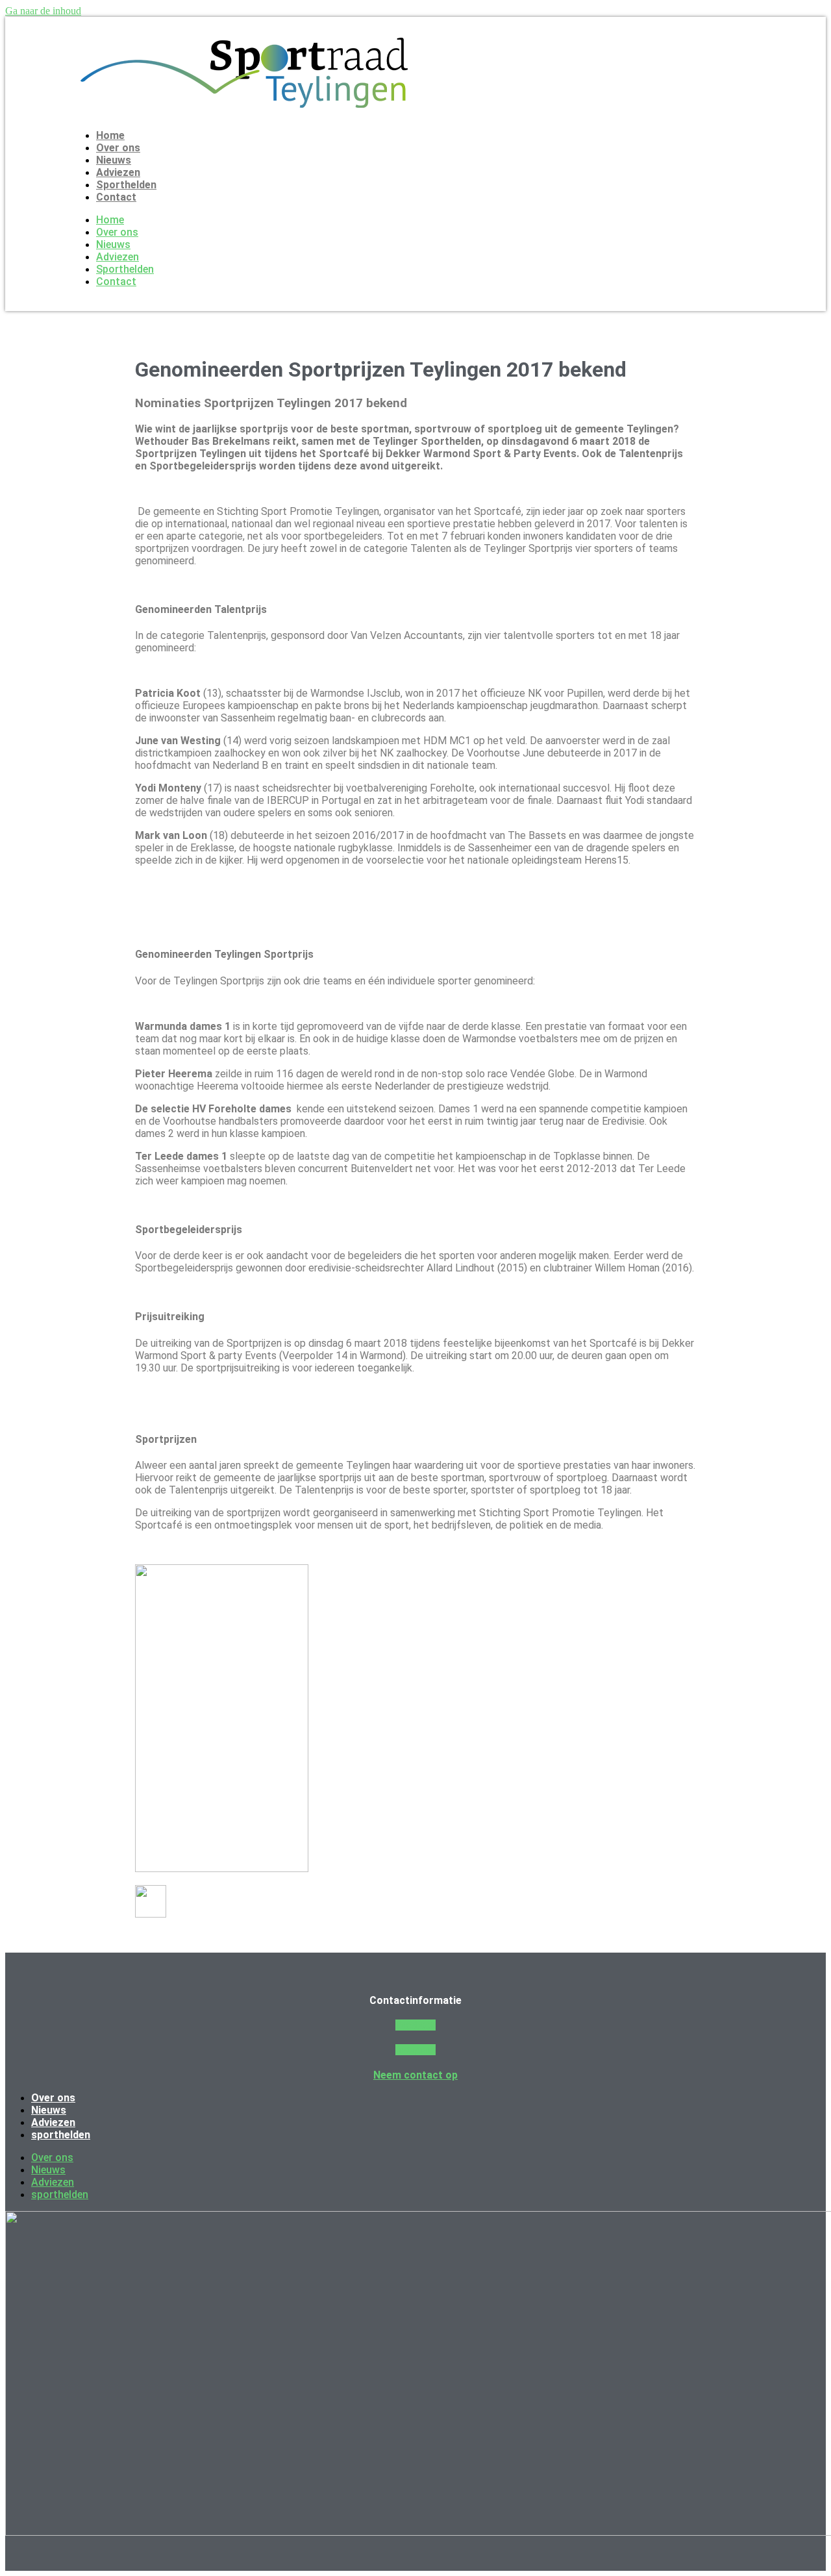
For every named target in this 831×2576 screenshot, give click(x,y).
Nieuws (114, 160)
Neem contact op (415, 2075)
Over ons (118, 148)
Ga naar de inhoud (43, 11)
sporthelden (61, 2135)
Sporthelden (126, 185)
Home (110, 135)
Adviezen (118, 172)
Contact (116, 197)
